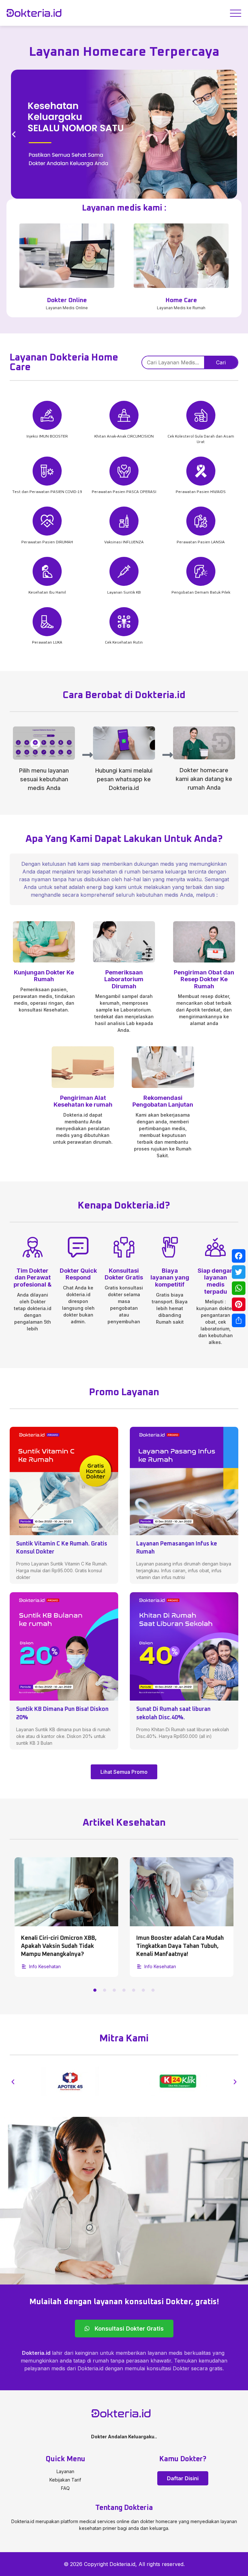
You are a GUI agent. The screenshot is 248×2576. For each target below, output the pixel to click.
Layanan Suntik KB (124, 593)
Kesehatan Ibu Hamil (47, 593)
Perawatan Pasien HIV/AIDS (201, 492)
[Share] (239, 1320)
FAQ (65, 2488)
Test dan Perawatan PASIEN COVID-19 (47, 492)
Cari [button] (221, 362)
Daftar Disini (183, 2478)
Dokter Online (67, 300)
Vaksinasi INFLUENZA (124, 542)
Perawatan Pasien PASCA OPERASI (124, 492)
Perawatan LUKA (47, 643)
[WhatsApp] (239, 1288)
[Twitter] (239, 1272)
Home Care (181, 300)
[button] (14, 134)
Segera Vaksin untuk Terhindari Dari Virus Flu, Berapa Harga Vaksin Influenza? (178, 1946)
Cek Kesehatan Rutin (124, 643)
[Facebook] (239, 1256)
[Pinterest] (239, 1304)
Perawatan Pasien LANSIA (201, 542)
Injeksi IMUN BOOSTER (47, 437)
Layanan (65, 2471)
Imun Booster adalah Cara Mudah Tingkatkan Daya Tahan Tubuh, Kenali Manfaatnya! (65, 1946)
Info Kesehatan (45, 1966)
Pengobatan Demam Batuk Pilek (201, 593)
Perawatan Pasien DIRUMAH (47, 542)
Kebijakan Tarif (65, 2480)
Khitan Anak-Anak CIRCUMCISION (124, 437)
